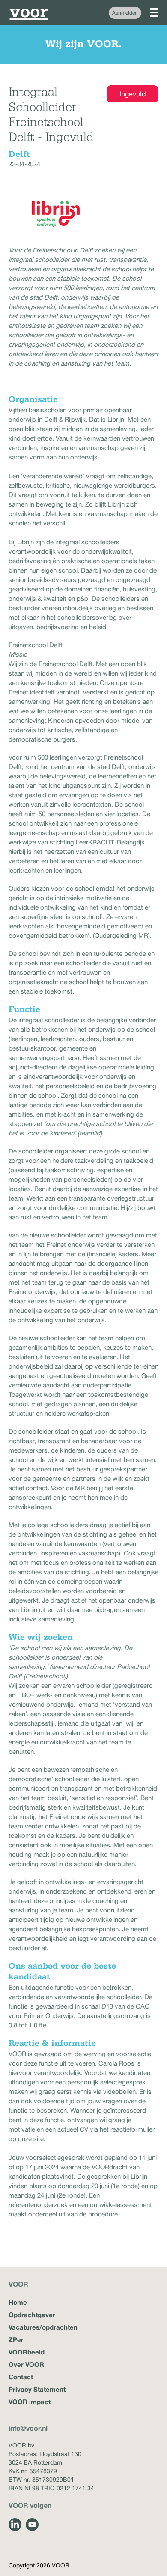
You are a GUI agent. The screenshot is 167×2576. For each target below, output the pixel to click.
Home (18, 2302)
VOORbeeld (27, 2352)
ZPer (16, 2339)
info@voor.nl (28, 2428)
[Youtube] (32, 2525)
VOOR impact (30, 2402)
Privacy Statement (37, 2389)
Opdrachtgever (32, 2315)
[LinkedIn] (15, 2525)
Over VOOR (26, 2364)
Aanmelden (125, 13)
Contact (21, 2377)
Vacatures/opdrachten (43, 2327)
